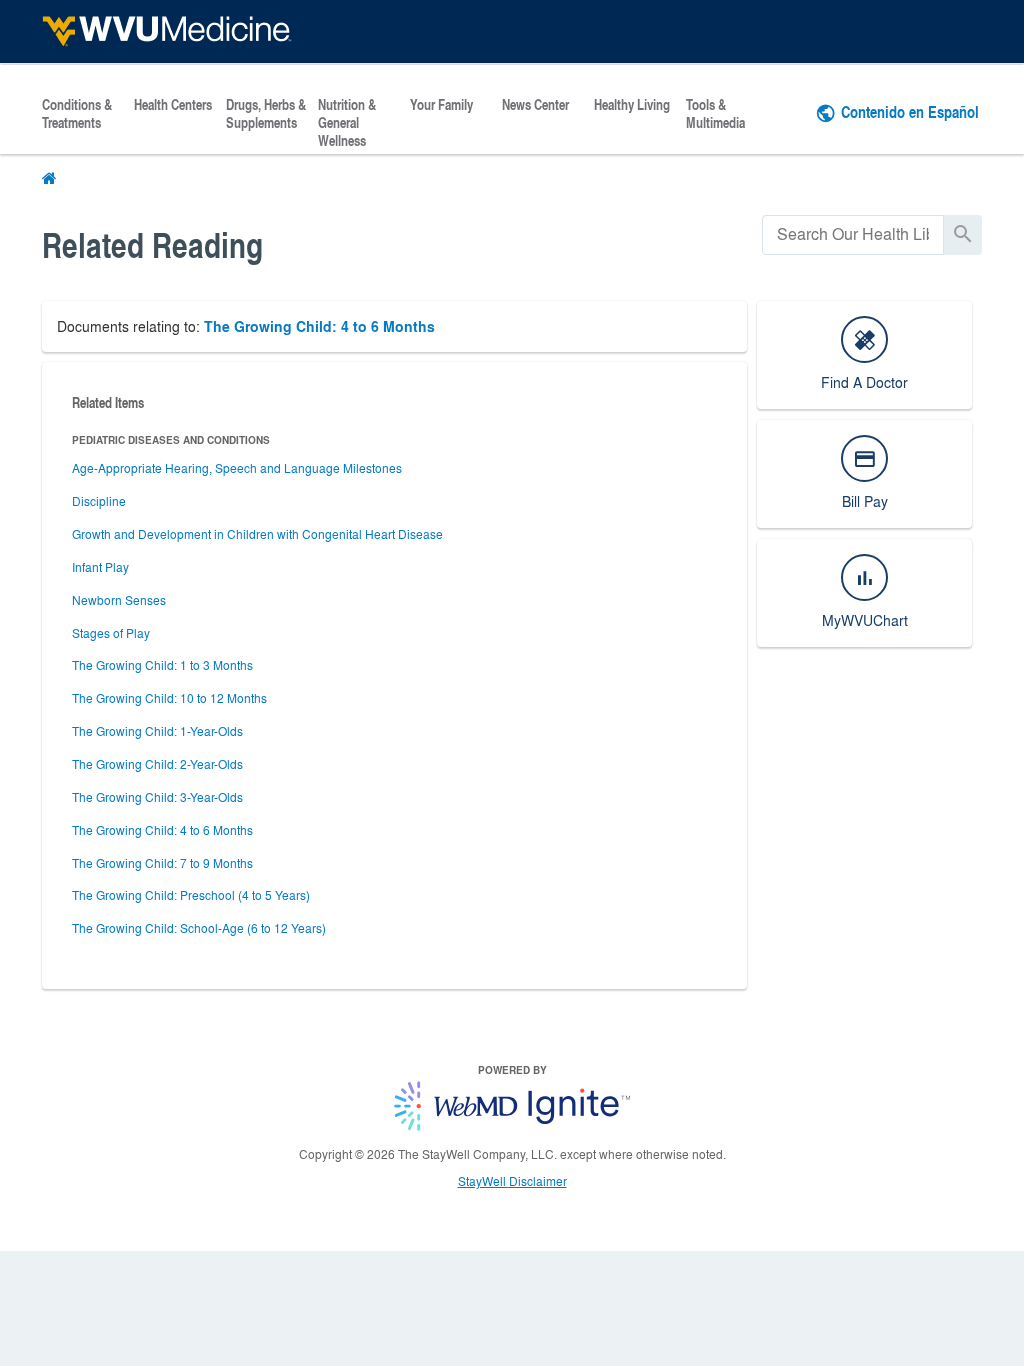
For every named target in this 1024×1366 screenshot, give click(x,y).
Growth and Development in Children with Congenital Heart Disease (257, 534)
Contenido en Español (910, 111)
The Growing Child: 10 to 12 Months (169, 698)
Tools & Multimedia (715, 114)
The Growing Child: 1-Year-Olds (157, 731)
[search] (853, 234)
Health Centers (173, 105)
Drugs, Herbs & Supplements (266, 114)
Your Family (441, 105)
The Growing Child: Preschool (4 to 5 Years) (191, 895)
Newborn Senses (119, 600)
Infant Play (100, 567)
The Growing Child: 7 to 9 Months (162, 863)
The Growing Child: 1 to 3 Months (162, 665)
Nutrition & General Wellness (347, 123)
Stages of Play (111, 633)
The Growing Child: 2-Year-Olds (157, 764)
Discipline (99, 501)
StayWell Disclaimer (512, 1181)
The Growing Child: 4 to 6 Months (319, 326)
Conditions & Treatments (77, 114)
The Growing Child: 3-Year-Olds (157, 797)
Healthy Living (632, 105)
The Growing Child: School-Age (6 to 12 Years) (199, 928)
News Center (535, 105)
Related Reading (152, 244)
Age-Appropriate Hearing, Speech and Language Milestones (237, 468)
